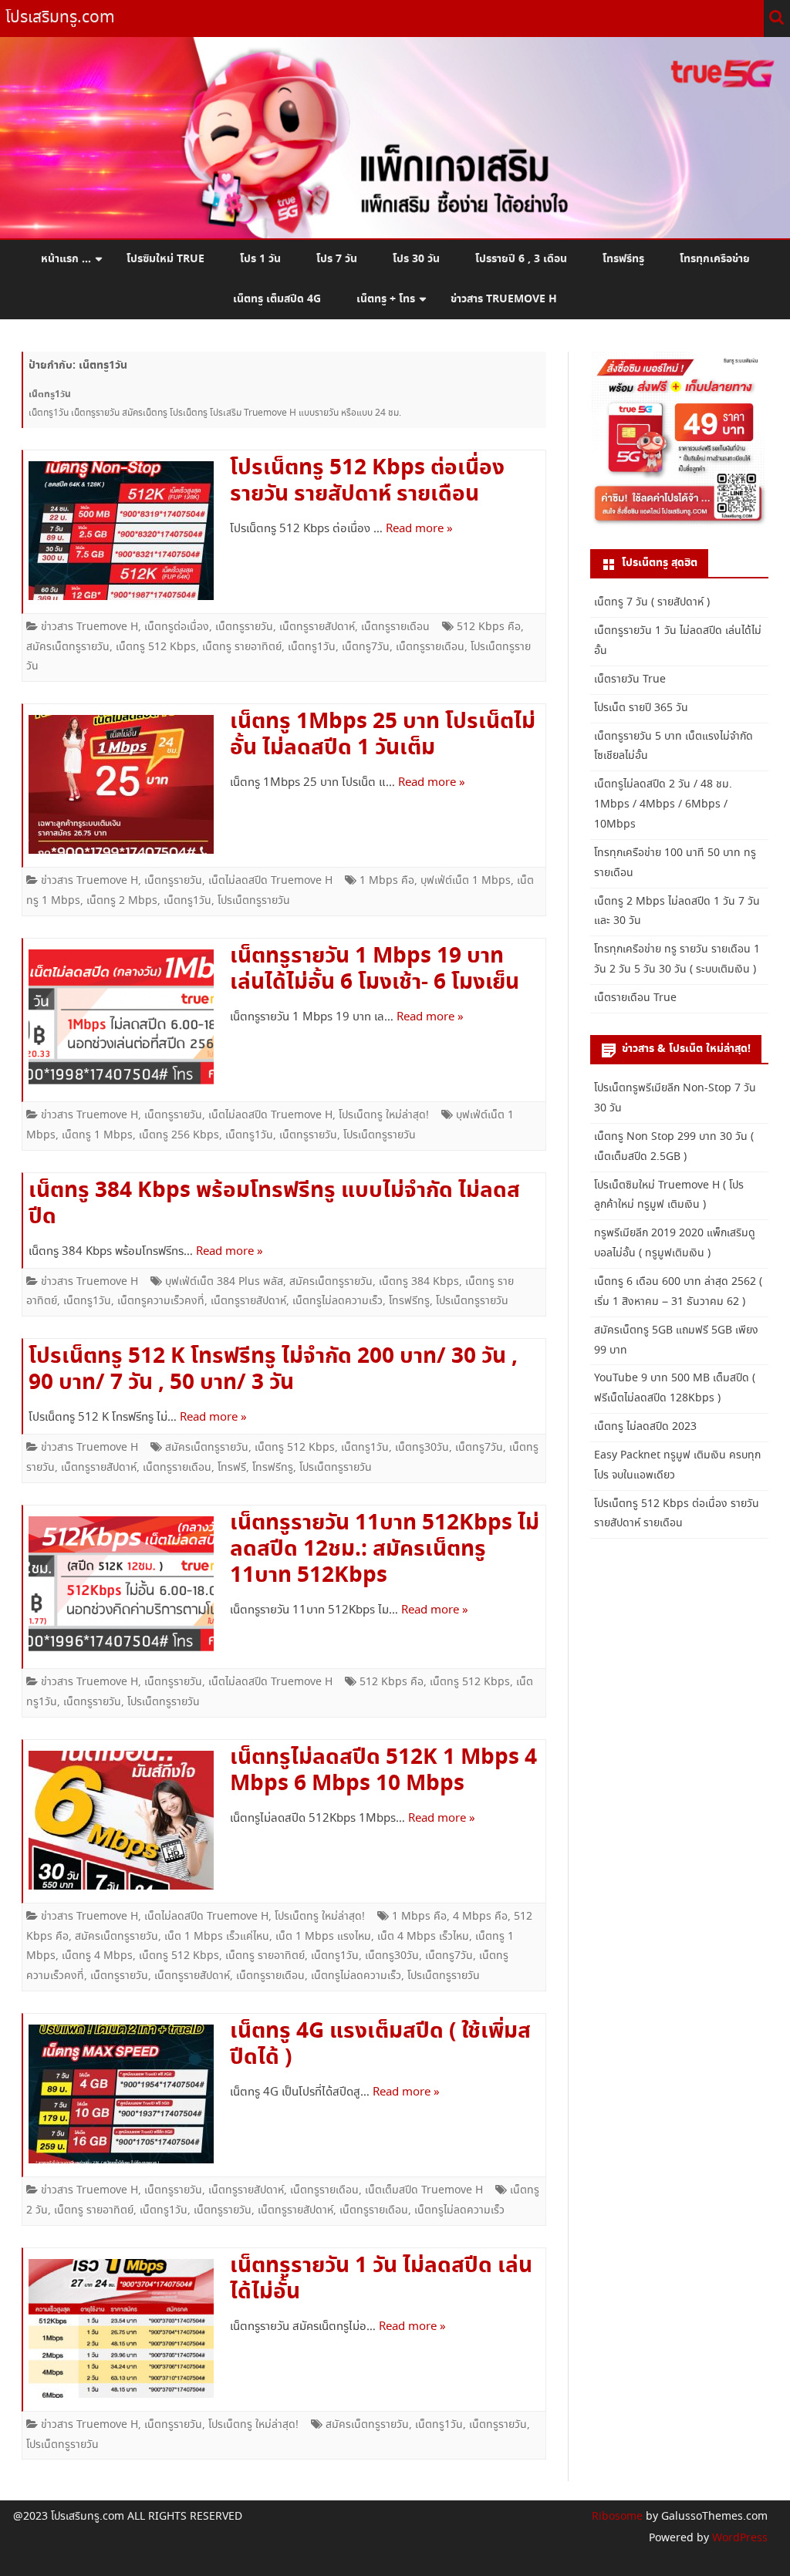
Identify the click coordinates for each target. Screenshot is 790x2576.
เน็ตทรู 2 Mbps (122, 901)
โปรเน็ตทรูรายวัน (254, 901)
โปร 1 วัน (260, 259)
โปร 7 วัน (337, 259)
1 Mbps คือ (387, 881)
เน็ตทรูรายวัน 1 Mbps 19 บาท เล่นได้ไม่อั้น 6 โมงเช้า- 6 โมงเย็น (375, 969)
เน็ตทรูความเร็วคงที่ (161, 1301)
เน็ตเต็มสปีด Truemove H (424, 2190)
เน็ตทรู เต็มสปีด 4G (277, 299)
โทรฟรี (232, 1468)
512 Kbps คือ (489, 627)
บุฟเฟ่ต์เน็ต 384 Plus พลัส (224, 1282)
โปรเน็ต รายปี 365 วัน (641, 708)
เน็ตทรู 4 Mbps (97, 1956)
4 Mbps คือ (480, 1917)
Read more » (419, 529)
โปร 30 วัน (416, 259)
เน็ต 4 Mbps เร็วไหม (423, 1937)
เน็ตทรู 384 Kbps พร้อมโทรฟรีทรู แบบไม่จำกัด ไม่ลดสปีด (274, 1204)
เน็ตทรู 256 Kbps (179, 1135)
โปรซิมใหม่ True (165, 259)
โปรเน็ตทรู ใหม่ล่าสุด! (384, 1115)
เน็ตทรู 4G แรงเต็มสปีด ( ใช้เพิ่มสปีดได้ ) (380, 2045)
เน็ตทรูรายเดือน (395, 627)
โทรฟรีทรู (623, 259)
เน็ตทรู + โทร (386, 299)
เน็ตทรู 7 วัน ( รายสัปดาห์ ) (652, 602)
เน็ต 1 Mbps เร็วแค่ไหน (217, 1937)
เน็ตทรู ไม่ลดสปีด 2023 (645, 1427)
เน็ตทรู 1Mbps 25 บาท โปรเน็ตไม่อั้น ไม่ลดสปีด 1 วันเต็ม (383, 735)
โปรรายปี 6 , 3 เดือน (521, 259)
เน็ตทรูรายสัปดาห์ (317, 627)
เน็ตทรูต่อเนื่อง (177, 627)
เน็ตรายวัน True (630, 679)
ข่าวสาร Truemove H (504, 299)
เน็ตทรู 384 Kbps (419, 1282)
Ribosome (617, 2517)
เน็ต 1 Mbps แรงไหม (323, 1937)
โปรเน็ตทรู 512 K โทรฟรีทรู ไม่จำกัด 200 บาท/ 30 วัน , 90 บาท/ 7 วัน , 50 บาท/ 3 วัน (273, 1370)
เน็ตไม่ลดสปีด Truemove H (270, 881)
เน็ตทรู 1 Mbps (97, 1135)
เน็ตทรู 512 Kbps (156, 647)
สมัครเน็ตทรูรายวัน (68, 647)
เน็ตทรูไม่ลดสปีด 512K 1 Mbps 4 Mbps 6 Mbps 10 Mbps (383, 1771)
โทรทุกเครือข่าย (715, 259)
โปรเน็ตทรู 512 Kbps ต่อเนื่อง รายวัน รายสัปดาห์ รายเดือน (367, 481)
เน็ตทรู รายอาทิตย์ (242, 647)
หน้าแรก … (66, 259)
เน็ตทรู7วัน (366, 647)
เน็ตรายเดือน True (635, 998)
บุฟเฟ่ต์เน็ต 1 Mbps (466, 881)
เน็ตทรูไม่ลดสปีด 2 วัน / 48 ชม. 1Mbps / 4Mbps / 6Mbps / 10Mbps (663, 804)
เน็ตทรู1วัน (312, 647)
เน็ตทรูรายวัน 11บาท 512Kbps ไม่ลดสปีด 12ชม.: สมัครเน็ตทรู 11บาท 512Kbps (385, 1549)
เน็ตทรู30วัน (422, 1448)
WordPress (738, 2538)
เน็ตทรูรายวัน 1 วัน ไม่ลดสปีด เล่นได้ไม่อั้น (381, 2279)
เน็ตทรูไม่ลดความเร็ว (338, 1301)
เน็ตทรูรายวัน (244, 627)
